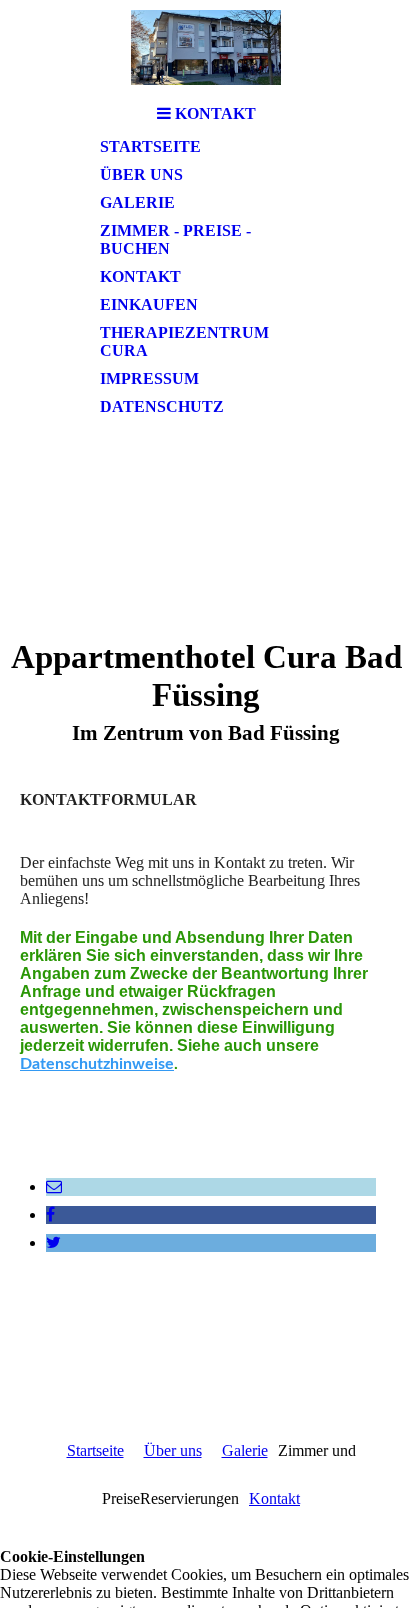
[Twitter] (53, 1242)
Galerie (137, 202)
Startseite (150, 146)
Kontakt (140, 276)
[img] (206, 47)
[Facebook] (50, 1214)
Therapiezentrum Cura (184, 341)
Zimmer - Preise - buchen (175, 239)
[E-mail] (54, 1186)
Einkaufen (149, 304)
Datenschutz (162, 406)
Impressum (149, 378)
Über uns (141, 174)
